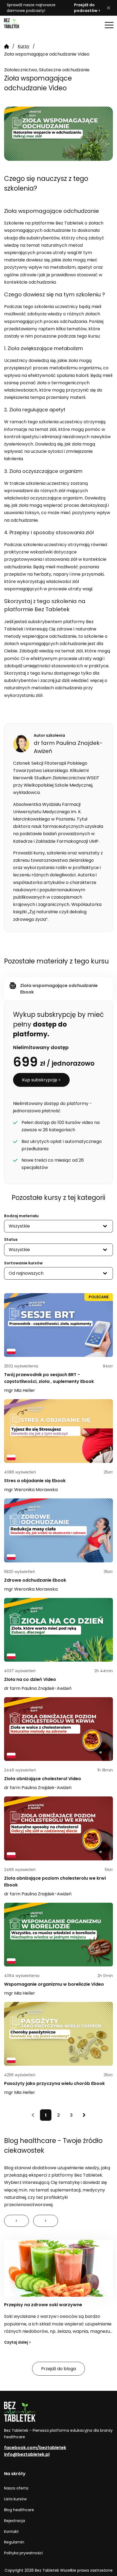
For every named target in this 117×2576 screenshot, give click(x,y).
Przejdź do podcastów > (87, 8)
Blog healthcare (19, 2510)
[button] (109, 25)
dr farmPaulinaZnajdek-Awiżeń (38, 1688)
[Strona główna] (18, 25)
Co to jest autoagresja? (31, 2305)
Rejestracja (15, 2521)
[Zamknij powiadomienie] (109, 8)
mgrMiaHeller (20, 1390)
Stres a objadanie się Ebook (35, 1481)
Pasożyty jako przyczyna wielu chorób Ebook (54, 2083)
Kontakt (11, 2532)
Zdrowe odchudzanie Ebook (35, 1580)
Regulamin (14, 2542)
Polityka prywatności (23, 2553)
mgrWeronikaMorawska (31, 1490)
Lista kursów (15, 2499)
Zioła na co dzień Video (30, 1679)
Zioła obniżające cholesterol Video (43, 1779)
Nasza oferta (16, 2488)
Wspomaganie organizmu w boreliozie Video (54, 1984)
